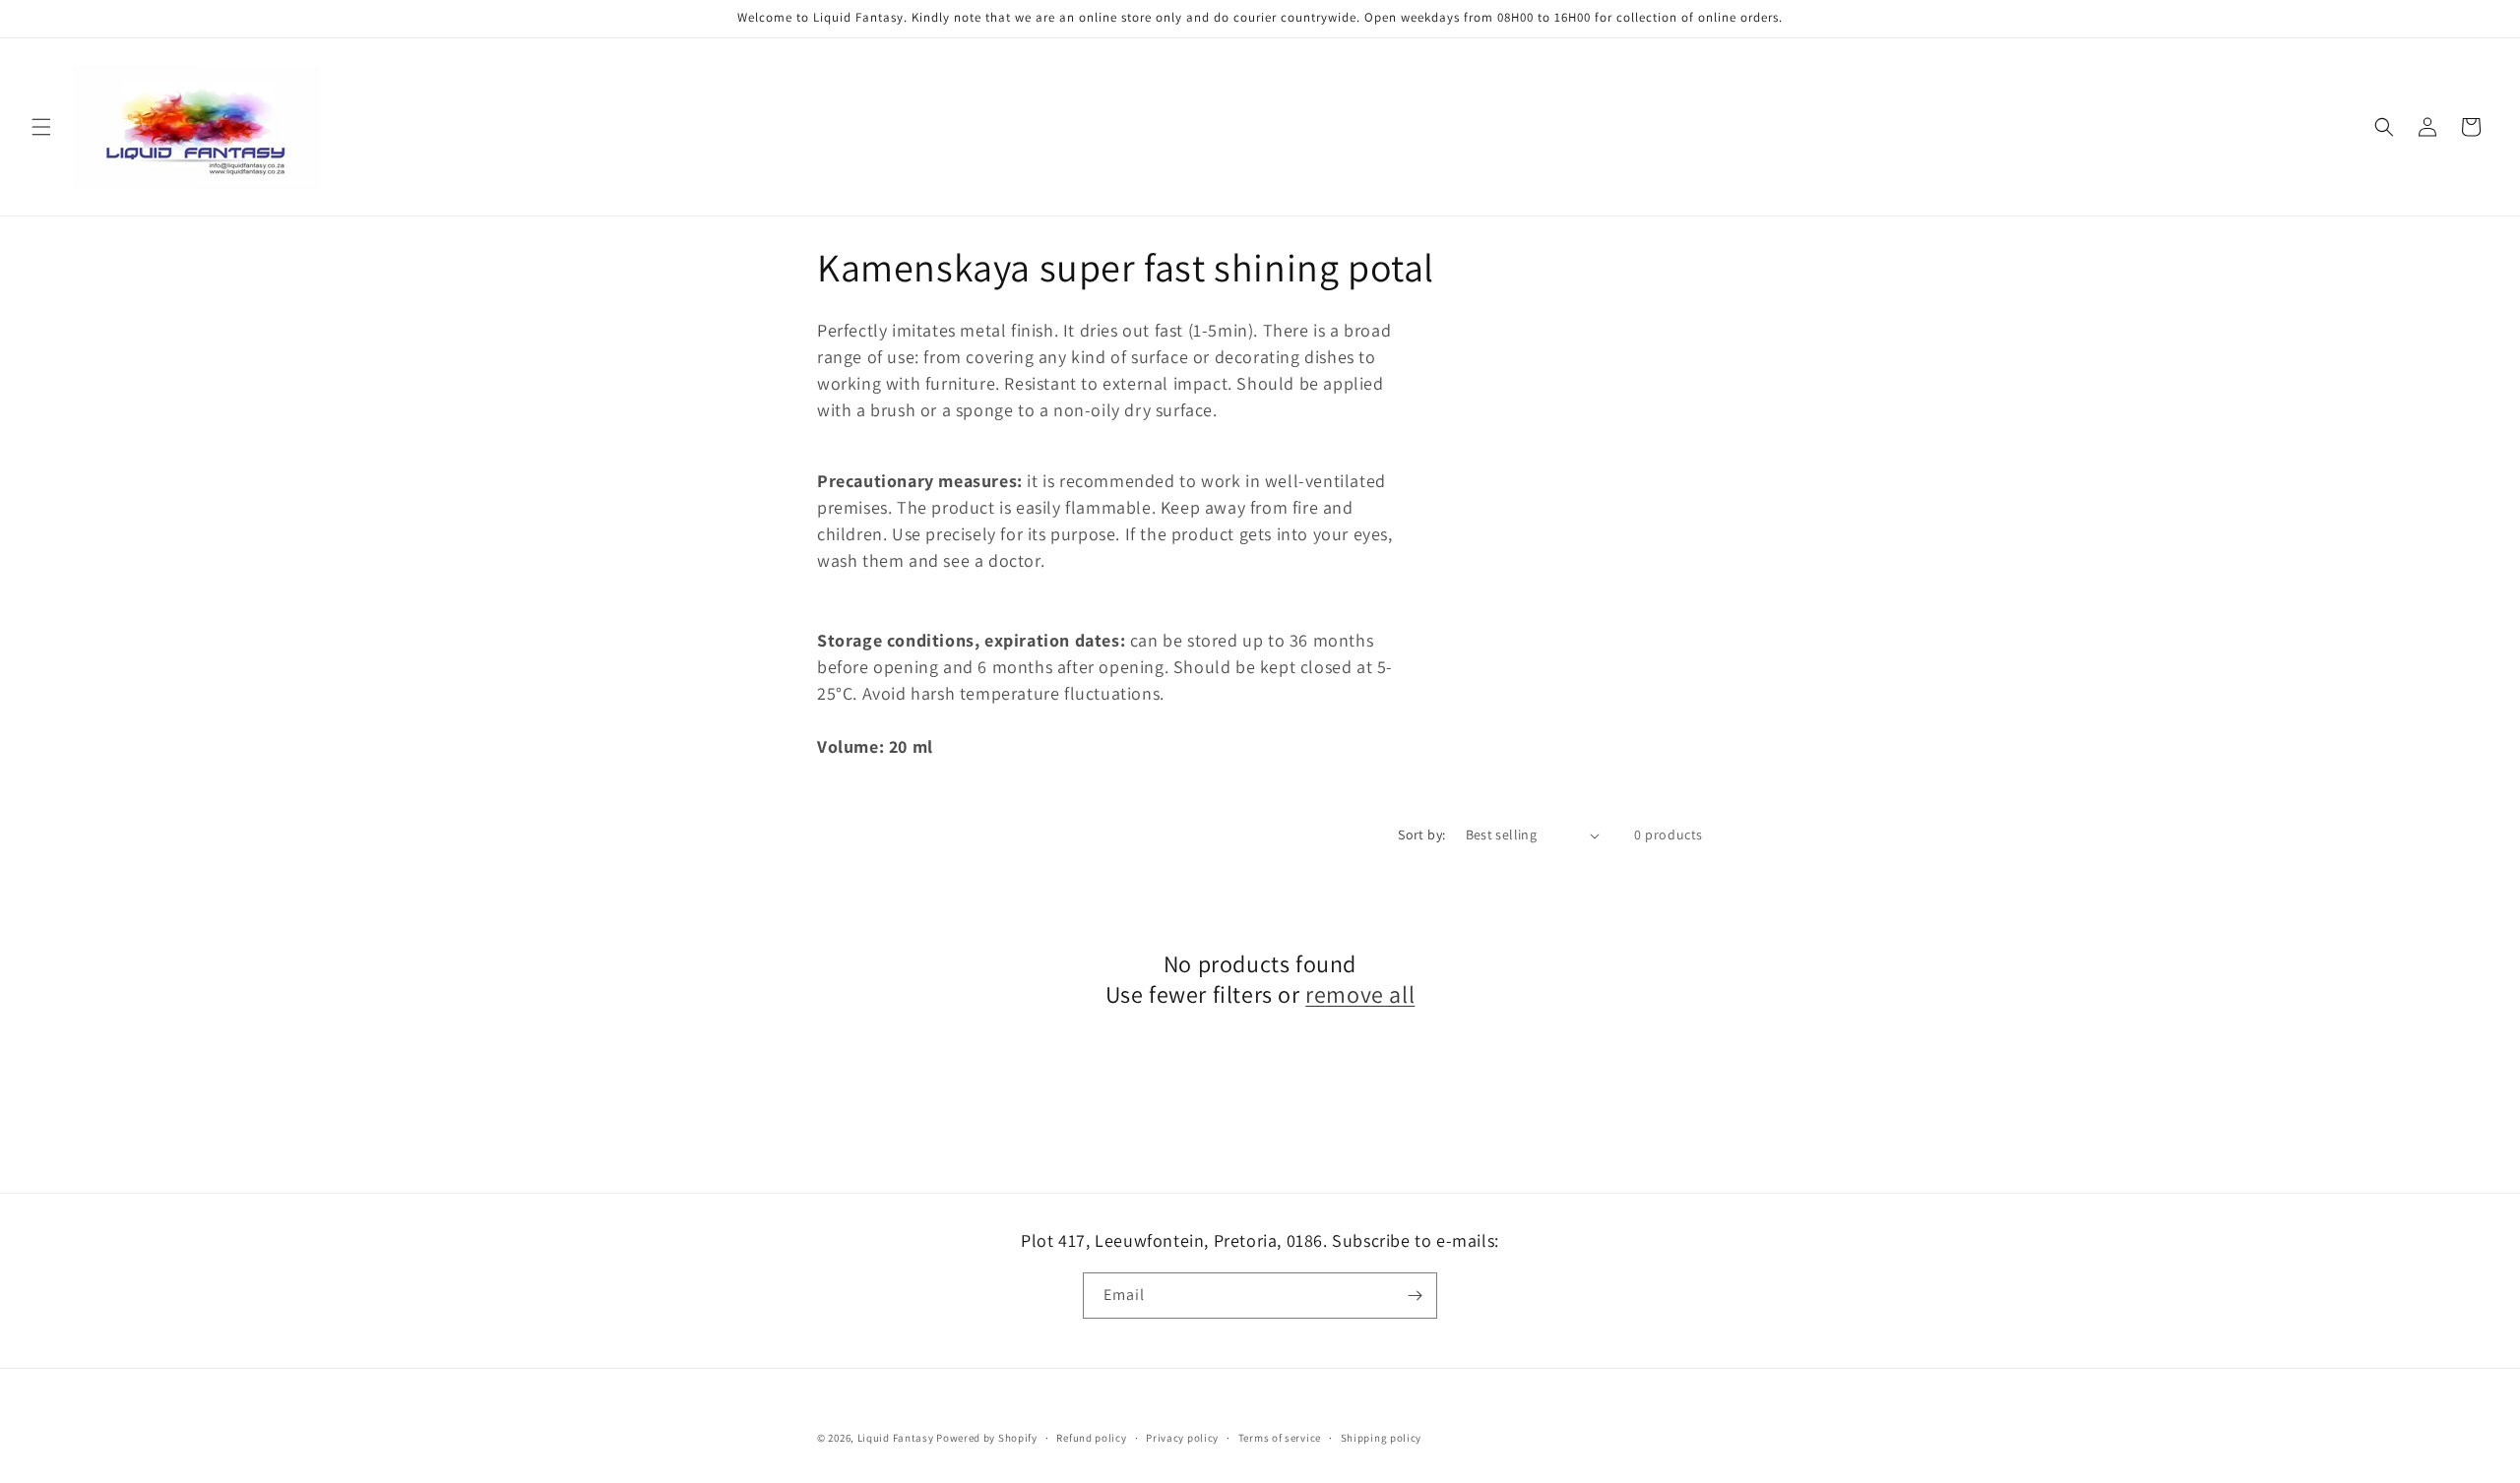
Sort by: (1421, 834)
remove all (1360, 994)
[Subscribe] (1415, 1296)
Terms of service (1280, 1438)
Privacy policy (1182, 1438)
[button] (41, 127)
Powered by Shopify (987, 1438)
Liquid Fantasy (896, 1438)
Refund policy (1091, 1438)
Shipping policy (1382, 1438)
